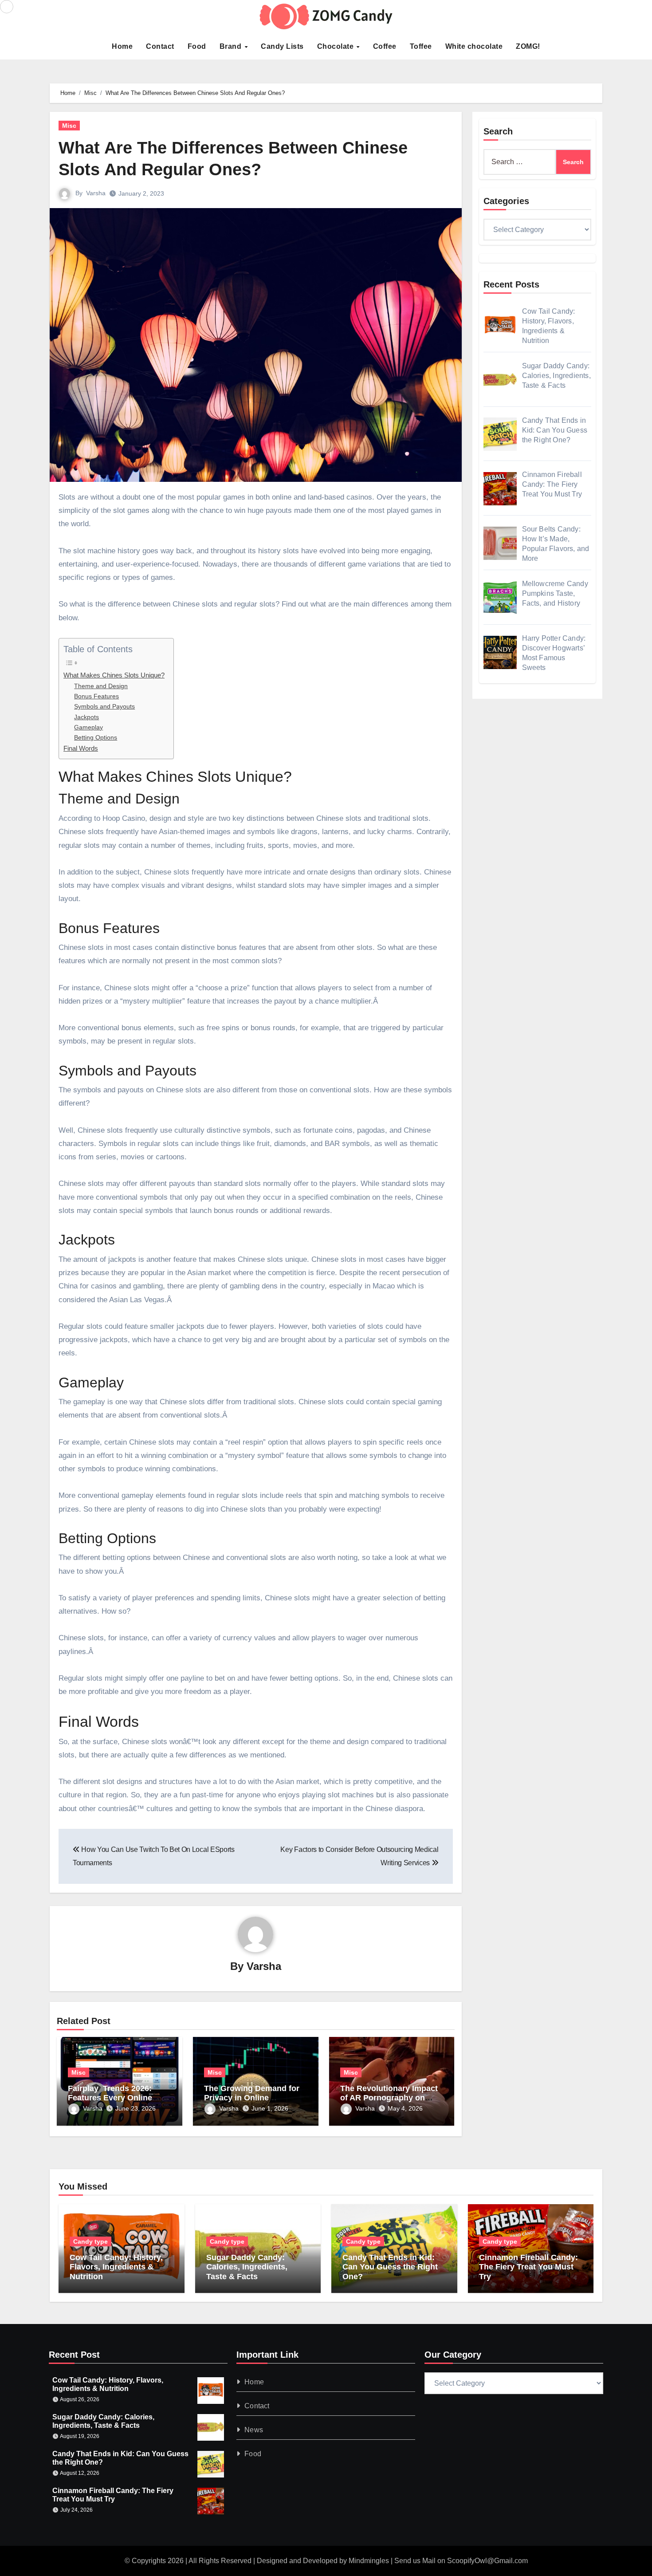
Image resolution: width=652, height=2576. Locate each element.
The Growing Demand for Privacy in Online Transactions (252, 2098)
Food (197, 46)
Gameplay (88, 727)
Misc (69, 126)
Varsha (96, 193)
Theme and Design (101, 686)
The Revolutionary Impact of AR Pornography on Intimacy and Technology (389, 2098)
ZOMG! (528, 46)
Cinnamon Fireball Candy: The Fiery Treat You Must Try (528, 2267)
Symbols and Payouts (104, 707)
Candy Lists (282, 46)
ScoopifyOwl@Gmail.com (487, 2561)
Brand (232, 46)
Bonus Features (96, 696)
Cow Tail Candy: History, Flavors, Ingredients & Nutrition (116, 2267)
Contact (160, 46)
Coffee (385, 46)
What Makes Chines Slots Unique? (114, 675)
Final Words (81, 748)
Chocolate (336, 46)
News (254, 2430)
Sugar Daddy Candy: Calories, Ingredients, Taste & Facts (247, 2267)
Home (122, 46)
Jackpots (86, 717)
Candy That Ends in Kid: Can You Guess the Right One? (390, 2267)
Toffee (421, 46)
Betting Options (96, 738)
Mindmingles (369, 2561)
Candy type (90, 2241)
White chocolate (474, 46)
